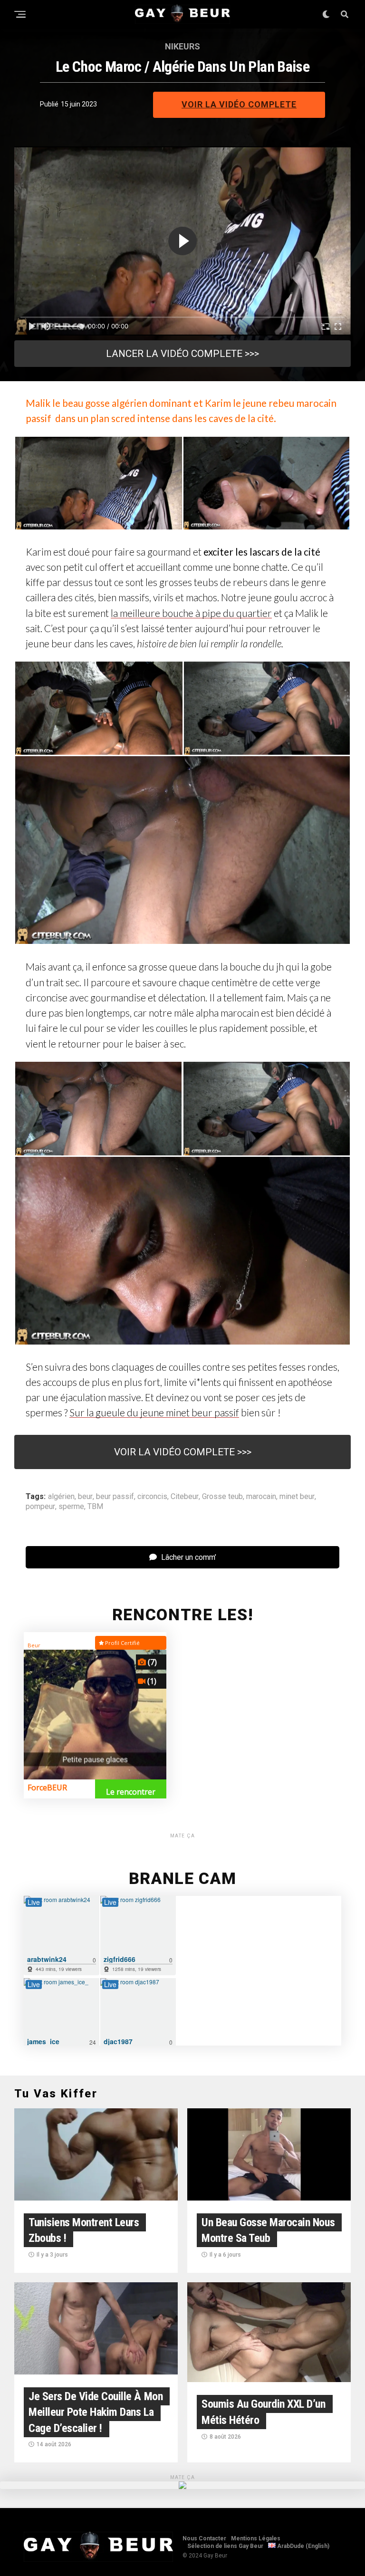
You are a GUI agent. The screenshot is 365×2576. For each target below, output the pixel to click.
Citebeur (185, 1497)
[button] (98, 483)
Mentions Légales (256, 2538)
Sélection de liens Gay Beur (225, 2546)
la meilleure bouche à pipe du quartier (191, 613)
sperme (71, 1507)
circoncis (152, 1497)
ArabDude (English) (303, 2546)
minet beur (297, 1497)
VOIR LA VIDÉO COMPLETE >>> (183, 1452)
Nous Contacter (204, 2538)
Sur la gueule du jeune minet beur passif (154, 1412)
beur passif (115, 1497)
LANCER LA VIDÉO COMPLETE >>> (182, 354)
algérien (61, 1497)
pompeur (40, 1507)
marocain (261, 1497)
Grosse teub (222, 1497)
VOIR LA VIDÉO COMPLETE (239, 104)
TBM (95, 1507)
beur (85, 1497)
